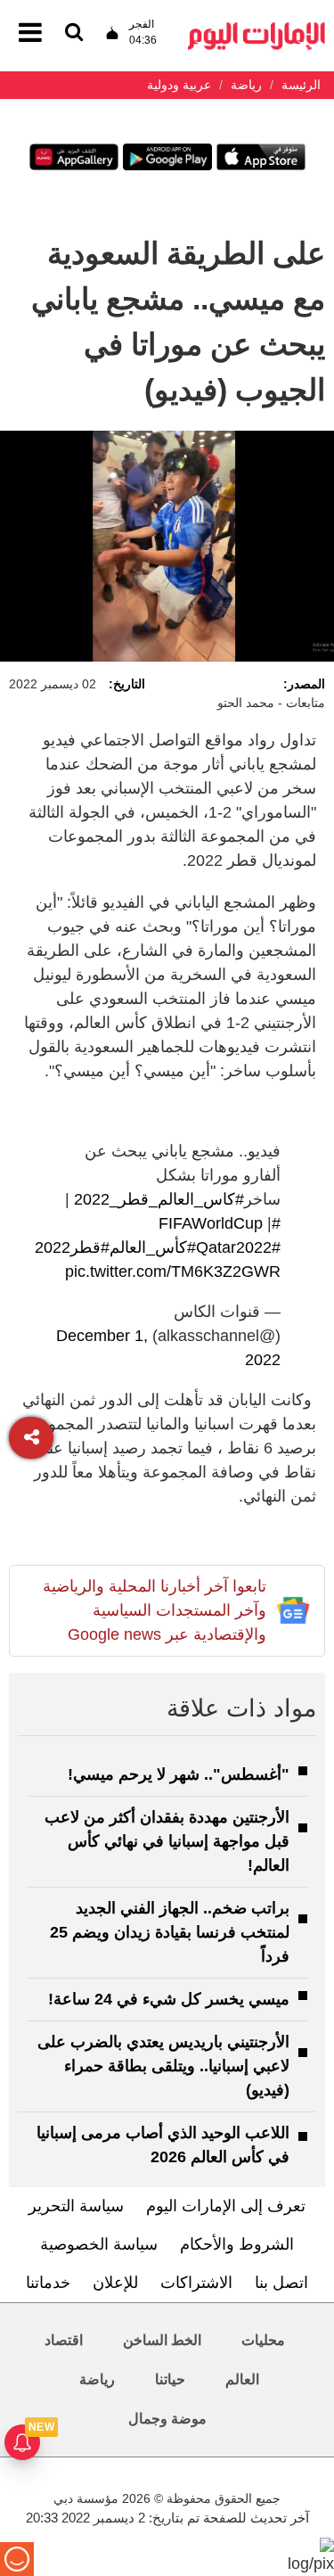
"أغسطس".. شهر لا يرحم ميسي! (179, 1774)
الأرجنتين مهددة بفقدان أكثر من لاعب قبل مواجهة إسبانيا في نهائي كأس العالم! (167, 1841)
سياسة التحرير (76, 2206)
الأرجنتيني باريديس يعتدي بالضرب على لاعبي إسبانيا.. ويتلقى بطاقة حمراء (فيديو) (163, 2066)
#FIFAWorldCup (220, 1223)
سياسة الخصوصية (99, 2244)
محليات (263, 2340)
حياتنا (170, 2379)
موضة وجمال (167, 2419)
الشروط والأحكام (237, 2244)
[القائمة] (74, 33)
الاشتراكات (196, 2283)
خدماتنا (48, 2283)
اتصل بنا (281, 2283)
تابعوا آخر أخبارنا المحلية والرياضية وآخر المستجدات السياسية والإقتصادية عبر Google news (155, 1610)
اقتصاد (64, 2340)
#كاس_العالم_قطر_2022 (159, 1199)
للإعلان (115, 2283)
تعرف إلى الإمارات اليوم (226, 2206)
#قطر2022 (72, 1247)
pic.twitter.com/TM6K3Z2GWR (173, 1272)
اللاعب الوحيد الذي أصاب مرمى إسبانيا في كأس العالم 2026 (163, 2145)
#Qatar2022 (229, 1247)
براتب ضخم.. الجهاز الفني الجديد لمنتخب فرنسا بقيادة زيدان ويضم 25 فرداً (170, 1932)
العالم (242, 2379)
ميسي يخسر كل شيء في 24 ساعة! (169, 1999)
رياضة (97, 2379)
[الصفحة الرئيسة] (257, 27)
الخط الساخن (162, 2340)
